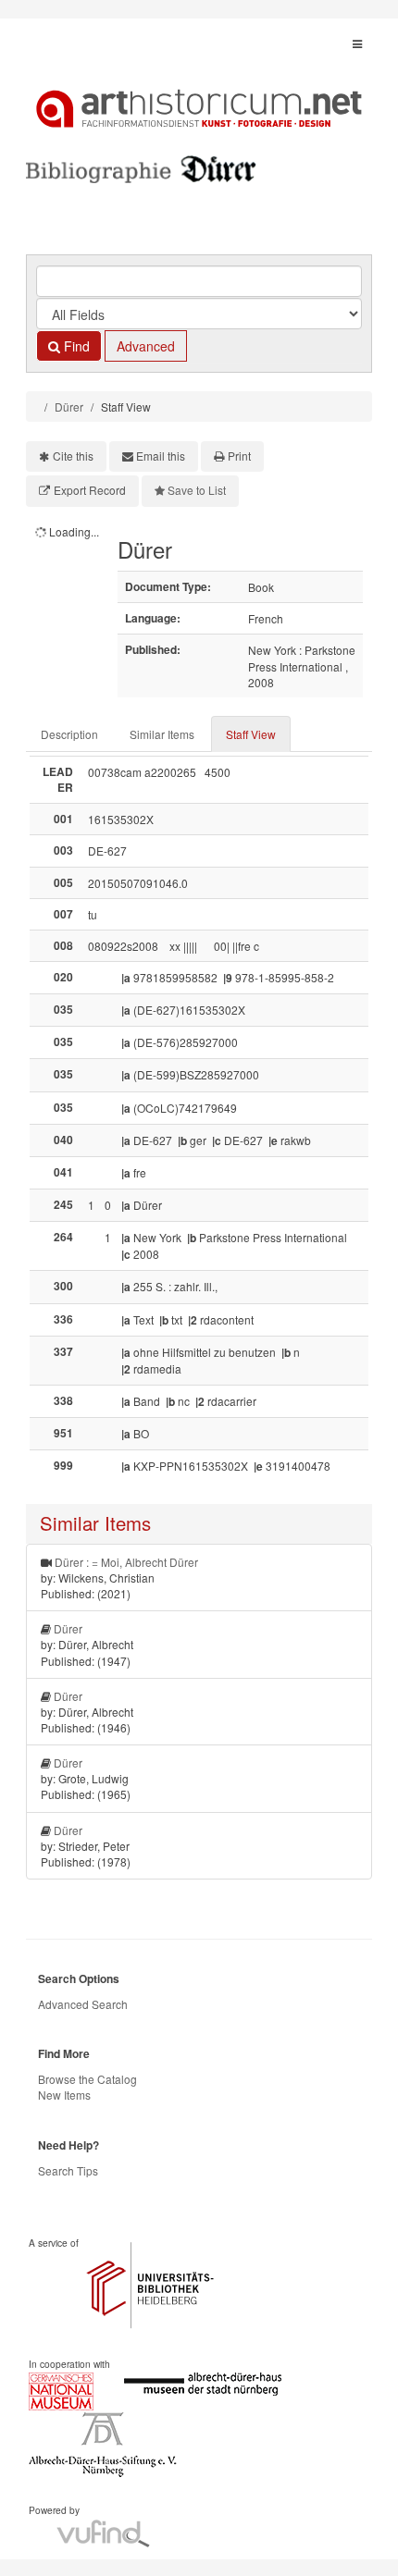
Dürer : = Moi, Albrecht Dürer (126, 1562)
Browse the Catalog (87, 2079)
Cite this (73, 456)
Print (239, 456)
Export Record (90, 490)
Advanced (146, 346)
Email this (161, 456)
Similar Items (162, 734)
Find (75, 346)
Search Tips (68, 2170)
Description (69, 734)
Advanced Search (83, 2004)
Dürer (69, 407)
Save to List (197, 490)
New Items (64, 2095)
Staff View (251, 734)
